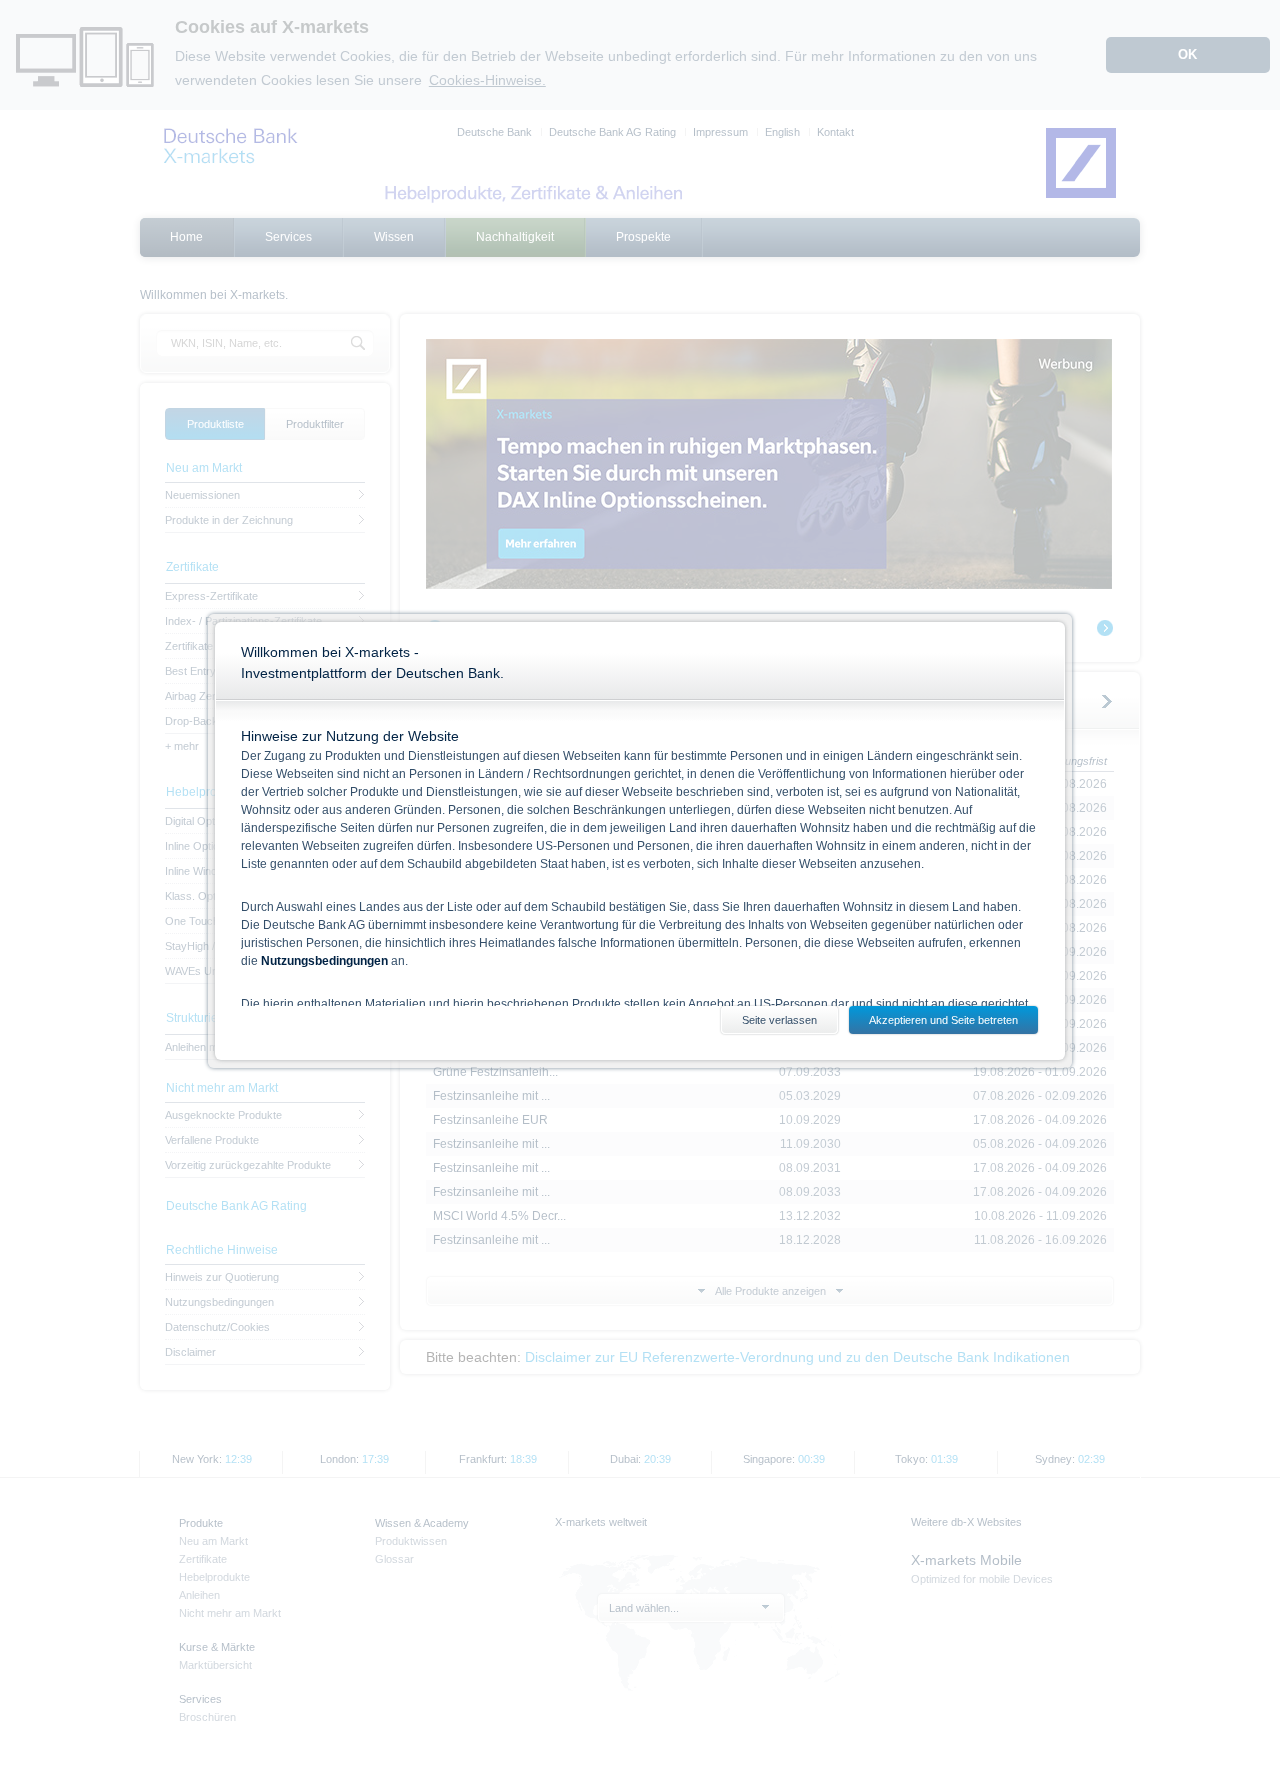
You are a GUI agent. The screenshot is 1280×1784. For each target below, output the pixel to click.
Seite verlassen (779, 1020)
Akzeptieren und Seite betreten (943, 1020)
